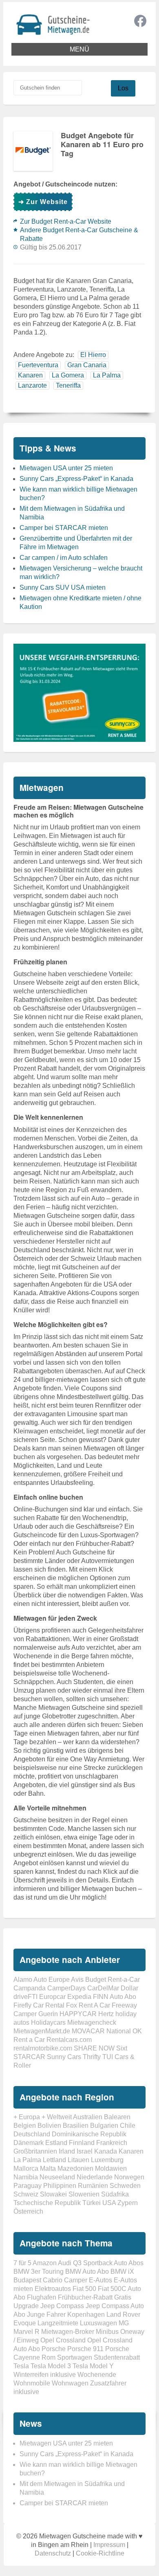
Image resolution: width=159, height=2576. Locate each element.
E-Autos (100, 2280)
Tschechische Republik (47, 2203)
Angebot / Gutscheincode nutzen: (65, 184)
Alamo (23, 1980)
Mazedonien (75, 2168)
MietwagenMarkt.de (42, 2031)
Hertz (106, 2014)
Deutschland (32, 2134)
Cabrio (53, 2280)
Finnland (82, 2143)
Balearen (117, 2117)
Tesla (21, 2366)
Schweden (125, 2186)
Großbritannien (35, 2151)
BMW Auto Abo (87, 2272)
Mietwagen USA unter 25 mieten (66, 468)
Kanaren (30, 375)
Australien (88, 2117)
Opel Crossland (63, 2340)
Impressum (109, 2545)
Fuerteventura (38, 365)
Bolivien (49, 2126)
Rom (49, 2357)
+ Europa (27, 2117)
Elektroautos (53, 2289)
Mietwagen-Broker (68, 2332)
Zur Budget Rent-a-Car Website (66, 221)
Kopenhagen (86, 2314)
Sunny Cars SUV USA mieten (63, 587)
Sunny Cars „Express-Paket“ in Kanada (76, 479)
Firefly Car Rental (39, 2005)
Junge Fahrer (46, 2314)
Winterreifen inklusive (45, 2375)
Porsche (54, 2349)
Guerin (48, 2014)
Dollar (129, 1988)
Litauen (78, 2160)
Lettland (54, 2160)
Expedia (79, 1997)
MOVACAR (88, 2031)
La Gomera (68, 375)
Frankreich (112, 2143)
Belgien (25, 2126)
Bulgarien (104, 2126)
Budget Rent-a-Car (113, 1980)
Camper (76, 2280)
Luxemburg (107, 2160)
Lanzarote (32, 385)
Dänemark (29, 2143)
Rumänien (93, 2186)
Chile (128, 2126)
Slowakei (53, 2194)
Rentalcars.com (69, 2040)
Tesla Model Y (93, 2366)
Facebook (140, 21)
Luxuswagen (98, 2323)
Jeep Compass (62, 2306)
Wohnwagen (70, 2383)
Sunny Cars (64, 2057)
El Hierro (93, 355)
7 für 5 (22, 2263)
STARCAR (29, 2057)
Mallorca (26, 2168)
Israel (85, 2151)
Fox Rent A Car (88, 2005)
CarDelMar (103, 1988)
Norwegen (129, 2177)
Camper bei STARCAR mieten (64, 528)
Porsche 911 (85, 2349)
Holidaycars (48, 2022)
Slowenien (84, 2194)
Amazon (45, 2263)
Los (123, 88)
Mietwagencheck (92, 2022)
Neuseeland (57, 2177)
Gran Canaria (87, 365)
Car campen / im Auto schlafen (64, 558)
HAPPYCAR (78, 2014)
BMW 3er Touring (39, 2272)
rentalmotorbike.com (43, 2048)
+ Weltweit (57, 2117)
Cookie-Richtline (100, 2553)
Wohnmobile (32, 2383)
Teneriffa (68, 385)
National (119, 2031)
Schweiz (26, 2194)
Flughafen (42, 2297)
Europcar (52, 1997)
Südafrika (115, 2194)
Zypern (128, 2203)
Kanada (106, 2151)
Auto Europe (52, 1980)
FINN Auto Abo (115, 1997)
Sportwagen (75, 2357)
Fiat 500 (84, 2289)
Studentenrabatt (117, 2357)
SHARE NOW (94, 2048)
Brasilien (76, 2126)
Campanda (30, 1988)
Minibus (107, 2332)
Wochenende (97, 2375)
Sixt (122, 2048)
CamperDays (66, 1988)
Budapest (27, 2280)
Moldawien (111, 2168)
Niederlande (95, 2177)
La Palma (107, 375)
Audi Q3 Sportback (85, 2263)
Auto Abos (129, 2263)
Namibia (26, 2177)
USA (109, 2203)
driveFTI (25, 1997)
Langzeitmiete (58, 2323)
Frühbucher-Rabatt (85, 2297)
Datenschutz (53, 2553)
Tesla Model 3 (51, 2366)
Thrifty (92, 2057)
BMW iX (122, 2272)
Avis (77, 1980)
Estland (56, 2143)
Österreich (28, 2211)
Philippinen (60, 2186)
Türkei (92, 2203)
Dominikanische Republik (89, 2134)
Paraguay (28, 2186)
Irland (67, 2151)
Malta (48, 2168)
